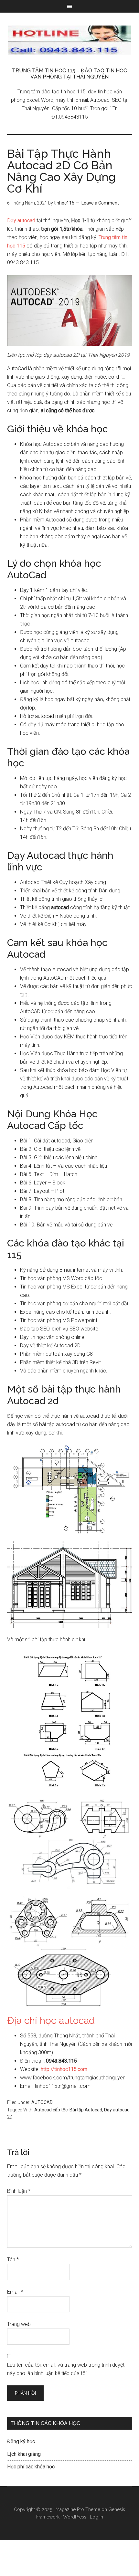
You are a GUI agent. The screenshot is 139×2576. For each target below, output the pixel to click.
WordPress (75, 2517)
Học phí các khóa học (31, 2467)
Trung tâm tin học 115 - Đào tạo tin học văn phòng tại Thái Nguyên (70, 40)
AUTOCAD (42, 2102)
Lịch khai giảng (24, 2454)
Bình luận (19, 2191)
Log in (96, 2517)
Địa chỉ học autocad (51, 2020)
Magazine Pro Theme (78, 2509)
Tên (13, 2260)
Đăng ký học (21, 2441)
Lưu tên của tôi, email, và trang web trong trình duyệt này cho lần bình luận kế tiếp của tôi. (66, 2369)
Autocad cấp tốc (51, 2110)
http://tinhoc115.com (64, 2069)
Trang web (19, 2324)
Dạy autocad (22, 221)
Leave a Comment (100, 203)
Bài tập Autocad (86, 2110)
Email (15, 2292)
